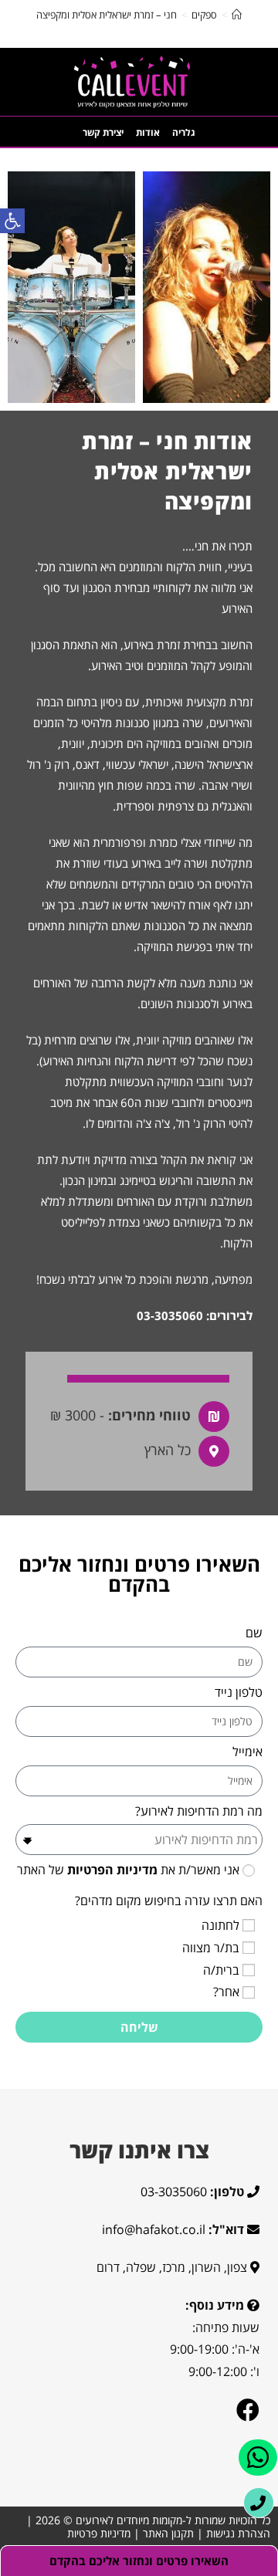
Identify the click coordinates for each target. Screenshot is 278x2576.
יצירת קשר (103, 132)
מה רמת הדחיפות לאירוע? (199, 1811)
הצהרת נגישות (238, 2533)
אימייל (247, 1752)
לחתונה (220, 1925)
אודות (148, 132)
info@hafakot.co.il (154, 2229)
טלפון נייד (239, 1692)
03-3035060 (170, 1315)
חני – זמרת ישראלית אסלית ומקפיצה (107, 15)
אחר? (226, 1992)
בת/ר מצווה (211, 1948)
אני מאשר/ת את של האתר (128, 1870)
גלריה (184, 132)
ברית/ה (221, 1970)
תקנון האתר (168, 2533)
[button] (12, 221)
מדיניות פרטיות (99, 2533)
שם (254, 1633)
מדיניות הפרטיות (111, 1870)
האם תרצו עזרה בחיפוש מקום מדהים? (169, 1901)
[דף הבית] (237, 15)
